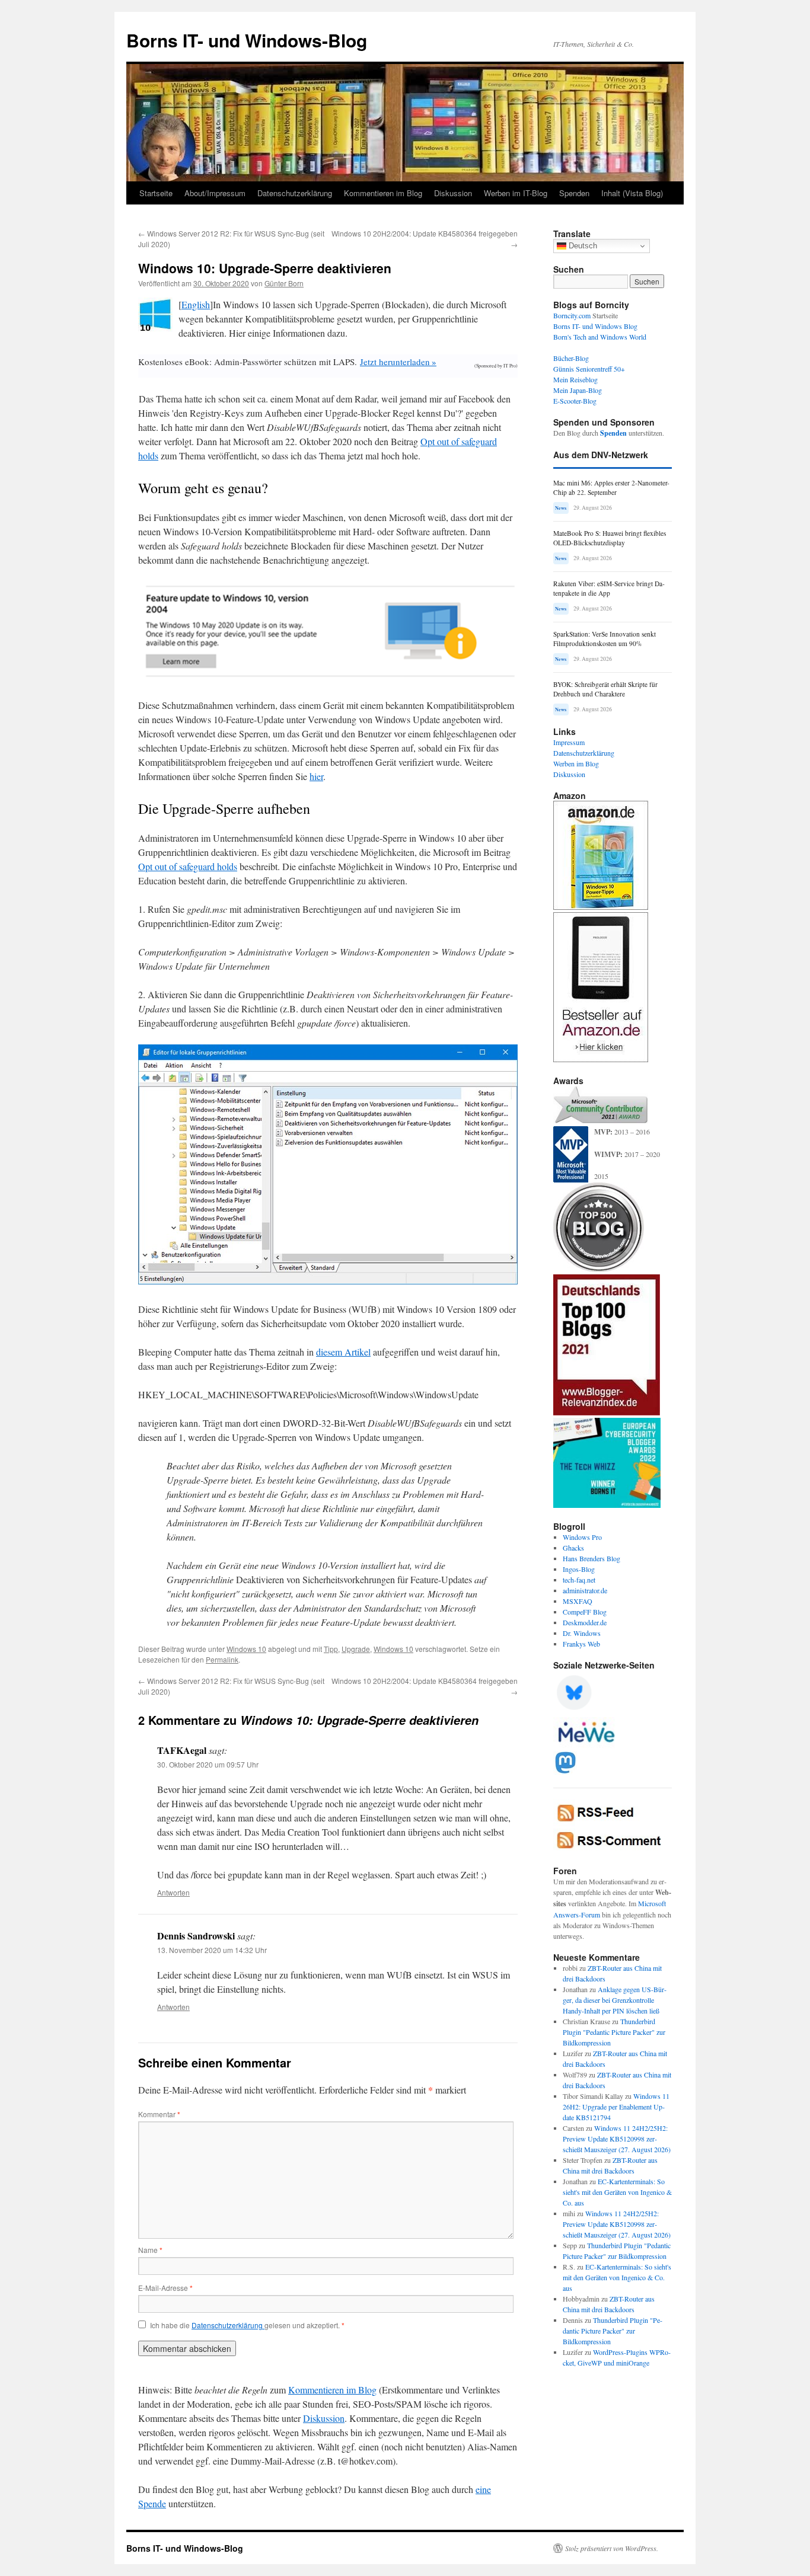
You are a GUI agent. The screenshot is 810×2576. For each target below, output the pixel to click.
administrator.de (585, 1590)
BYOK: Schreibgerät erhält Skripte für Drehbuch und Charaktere (605, 689)
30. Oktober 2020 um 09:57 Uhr (208, 1764)
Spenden (574, 193)
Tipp (331, 1649)
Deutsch (582, 246)
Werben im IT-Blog (516, 193)
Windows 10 (246, 1649)
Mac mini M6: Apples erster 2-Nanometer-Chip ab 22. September (611, 488)
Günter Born (284, 283)
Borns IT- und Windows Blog (595, 326)
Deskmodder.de (585, 1622)
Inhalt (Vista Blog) (632, 193)
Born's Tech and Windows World (600, 337)
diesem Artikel (343, 1352)
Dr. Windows (582, 1633)
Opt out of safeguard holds (188, 866)
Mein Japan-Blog (578, 390)
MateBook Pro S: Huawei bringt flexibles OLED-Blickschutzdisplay (610, 538)
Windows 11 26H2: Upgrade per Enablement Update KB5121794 (616, 2107)
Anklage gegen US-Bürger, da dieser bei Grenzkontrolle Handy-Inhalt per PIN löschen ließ (615, 2000)
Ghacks (573, 1548)
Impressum (569, 742)
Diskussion (453, 193)
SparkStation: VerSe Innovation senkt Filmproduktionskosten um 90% (605, 639)
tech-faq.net (579, 1580)
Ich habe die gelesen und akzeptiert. (247, 2325)
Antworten (173, 1892)
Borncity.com (572, 315)
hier (316, 776)
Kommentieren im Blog (383, 193)
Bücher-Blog (571, 358)
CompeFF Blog (585, 1612)
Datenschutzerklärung (295, 193)
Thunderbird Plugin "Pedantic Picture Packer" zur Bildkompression (614, 2032)
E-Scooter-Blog (575, 401)
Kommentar (159, 2114)
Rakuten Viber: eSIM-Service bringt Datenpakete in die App (609, 588)
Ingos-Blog (579, 1569)
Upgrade (356, 1649)
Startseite (156, 193)
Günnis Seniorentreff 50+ (589, 369)
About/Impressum (215, 193)
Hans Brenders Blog (591, 1558)
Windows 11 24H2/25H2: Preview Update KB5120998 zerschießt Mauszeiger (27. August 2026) (617, 2139)
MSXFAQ (578, 1601)
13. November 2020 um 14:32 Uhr (212, 1950)
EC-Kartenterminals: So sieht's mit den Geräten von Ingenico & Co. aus (617, 2192)
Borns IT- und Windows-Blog (247, 40)
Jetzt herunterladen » (398, 362)
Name (150, 2250)
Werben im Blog (576, 763)
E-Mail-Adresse (165, 2288)
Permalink (222, 1659)
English (196, 304)
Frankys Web (581, 1644)
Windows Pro (582, 1537)
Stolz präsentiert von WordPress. (612, 2548)
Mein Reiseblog (575, 379)
